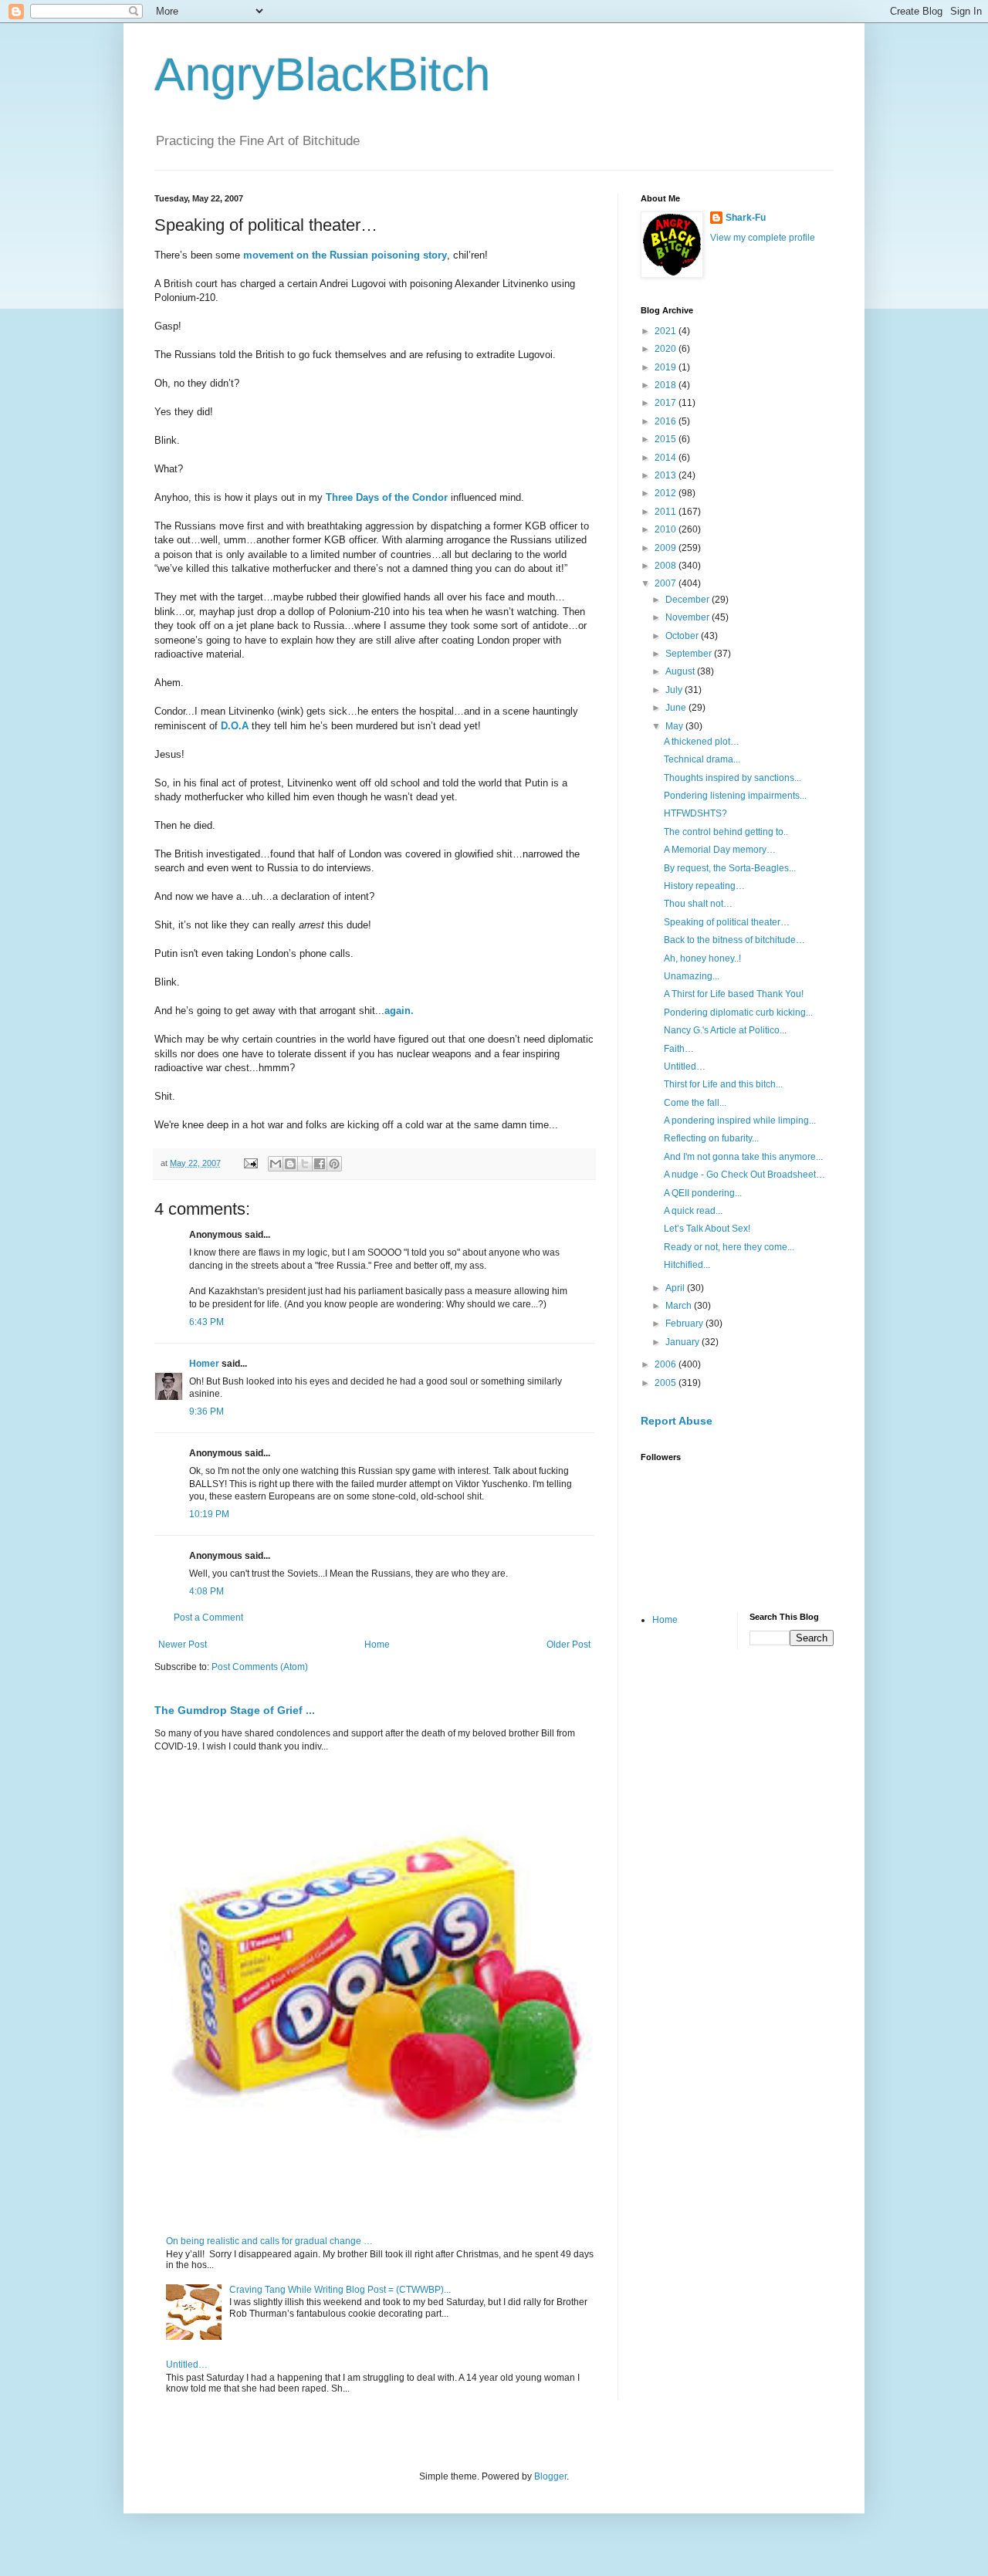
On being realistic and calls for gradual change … (269, 2241)
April (676, 1288)
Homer (204, 1364)
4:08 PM (206, 1591)
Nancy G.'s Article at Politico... (725, 1030)
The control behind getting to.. (726, 832)
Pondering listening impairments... (735, 796)
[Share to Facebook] (320, 1164)
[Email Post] (250, 1163)
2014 (667, 458)
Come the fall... (695, 1103)
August (681, 671)
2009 (667, 548)
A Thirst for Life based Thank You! (734, 994)
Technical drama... (702, 759)
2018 (667, 385)
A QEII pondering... (703, 1193)
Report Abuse (677, 1421)
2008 (667, 566)
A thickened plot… (702, 742)
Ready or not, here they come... (729, 1247)
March (680, 1306)
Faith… (679, 1049)
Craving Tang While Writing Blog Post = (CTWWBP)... (340, 2290)
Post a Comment (208, 1618)
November (689, 617)
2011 (667, 512)
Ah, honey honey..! (702, 958)
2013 (667, 475)
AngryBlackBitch (322, 74)
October (683, 636)
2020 (667, 349)
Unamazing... (692, 976)
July (675, 690)
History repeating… (704, 886)
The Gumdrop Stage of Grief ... (235, 1710)
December (689, 600)
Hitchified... (687, 1265)
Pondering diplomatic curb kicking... (738, 1012)
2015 (667, 439)
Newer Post (183, 1645)
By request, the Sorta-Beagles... (730, 868)
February (685, 1323)
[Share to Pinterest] (334, 1164)
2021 (667, 331)
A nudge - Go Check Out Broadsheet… (744, 1175)
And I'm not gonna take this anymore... (743, 1157)
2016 (667, 421)
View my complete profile (763, 238)
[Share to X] (305, 1164)
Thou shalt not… (698, 904)
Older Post (568, 1645)
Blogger (550, 2476)
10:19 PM (209, 1514)
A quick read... (693, 1211)
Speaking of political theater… (727, 922)
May (675, 726)
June (677, 708)
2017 (667, 403)
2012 (667, 493)
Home (377, 1645)
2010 (667, 529)
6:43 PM (206, 1322)
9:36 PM (206, 1411)
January (683, 1342)
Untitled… (187, 2365)
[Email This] (276, 1164)
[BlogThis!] (290, 1164)
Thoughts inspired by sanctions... (733, 778)
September (690, 654)
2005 (667, 1383)
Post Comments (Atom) (260, 1667)
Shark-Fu (746, 218)
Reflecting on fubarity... (711, 1138)
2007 (667, 583)
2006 (667, 1364)
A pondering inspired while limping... (740, 1121)
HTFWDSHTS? (695, 813)
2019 (667, 367)
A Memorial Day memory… (720, 850)
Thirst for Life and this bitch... (723, 1084)
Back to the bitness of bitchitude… (734, 940)
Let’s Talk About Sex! (707, 1229)
